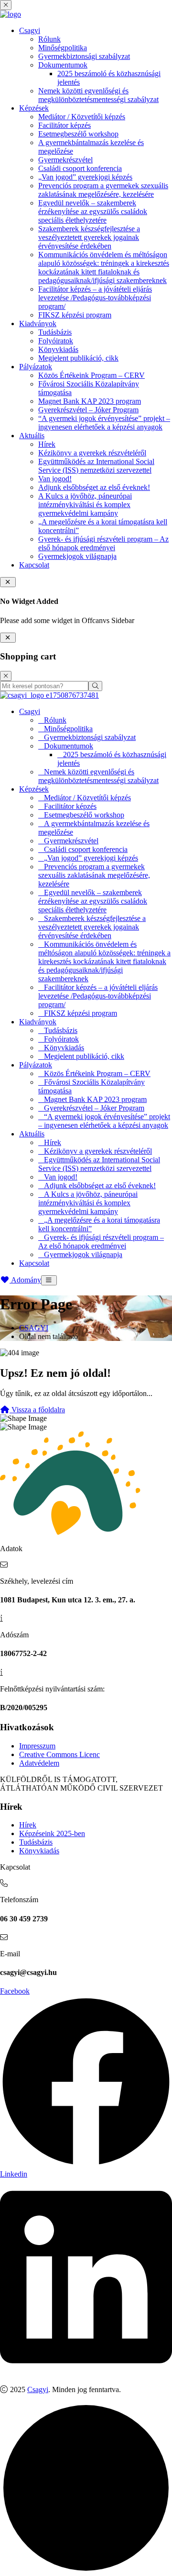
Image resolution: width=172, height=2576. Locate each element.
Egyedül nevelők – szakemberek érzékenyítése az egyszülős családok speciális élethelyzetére (93, 211)
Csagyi (30, 30)
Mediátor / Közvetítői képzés (82, 117)
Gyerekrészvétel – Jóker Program (88, 410)
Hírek (47, 444)
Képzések (34, 108)
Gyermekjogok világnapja (77, 556)
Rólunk (49, 39)
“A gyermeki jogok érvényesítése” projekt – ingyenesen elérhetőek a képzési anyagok (104, 423)
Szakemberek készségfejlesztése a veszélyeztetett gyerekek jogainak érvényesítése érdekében (89, 237)
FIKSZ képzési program (75, 315)
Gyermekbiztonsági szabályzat (84, 56)
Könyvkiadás (58, 349)
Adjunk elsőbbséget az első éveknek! (94, 487)
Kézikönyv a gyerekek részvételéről (92, 453)
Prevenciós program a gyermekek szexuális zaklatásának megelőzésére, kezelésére (103, 190)
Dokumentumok (63, 65)
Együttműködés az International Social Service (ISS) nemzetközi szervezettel (96, 466)
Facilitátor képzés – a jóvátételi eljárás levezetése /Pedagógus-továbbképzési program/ (95, 298)
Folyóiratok (56, 341)
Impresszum (37, 1746)
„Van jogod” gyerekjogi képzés (85, 177)
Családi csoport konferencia (80, 168)
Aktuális (32, 436)
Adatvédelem (39, 1763)
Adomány (25, 1280)
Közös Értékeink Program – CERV (91, 375)
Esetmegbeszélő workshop (78, 134)
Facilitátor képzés (64, 125)
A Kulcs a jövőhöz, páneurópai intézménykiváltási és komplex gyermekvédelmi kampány (85, 505)
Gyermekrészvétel (65, 160)
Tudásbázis (55, 332)
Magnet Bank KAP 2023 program (90, 401)
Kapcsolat (34, 565)
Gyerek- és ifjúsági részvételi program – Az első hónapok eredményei (103, 543)
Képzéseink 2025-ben (52, 1833)
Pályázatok (36, 367)
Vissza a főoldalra (37, 1410)
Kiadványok (38, 323)
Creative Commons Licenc (59, 1754)
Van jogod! (55, 479)
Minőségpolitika (63, 48)
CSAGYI (34, 1328)
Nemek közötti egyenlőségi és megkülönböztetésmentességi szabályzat (98, 95)
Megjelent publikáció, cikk (78, 358)
